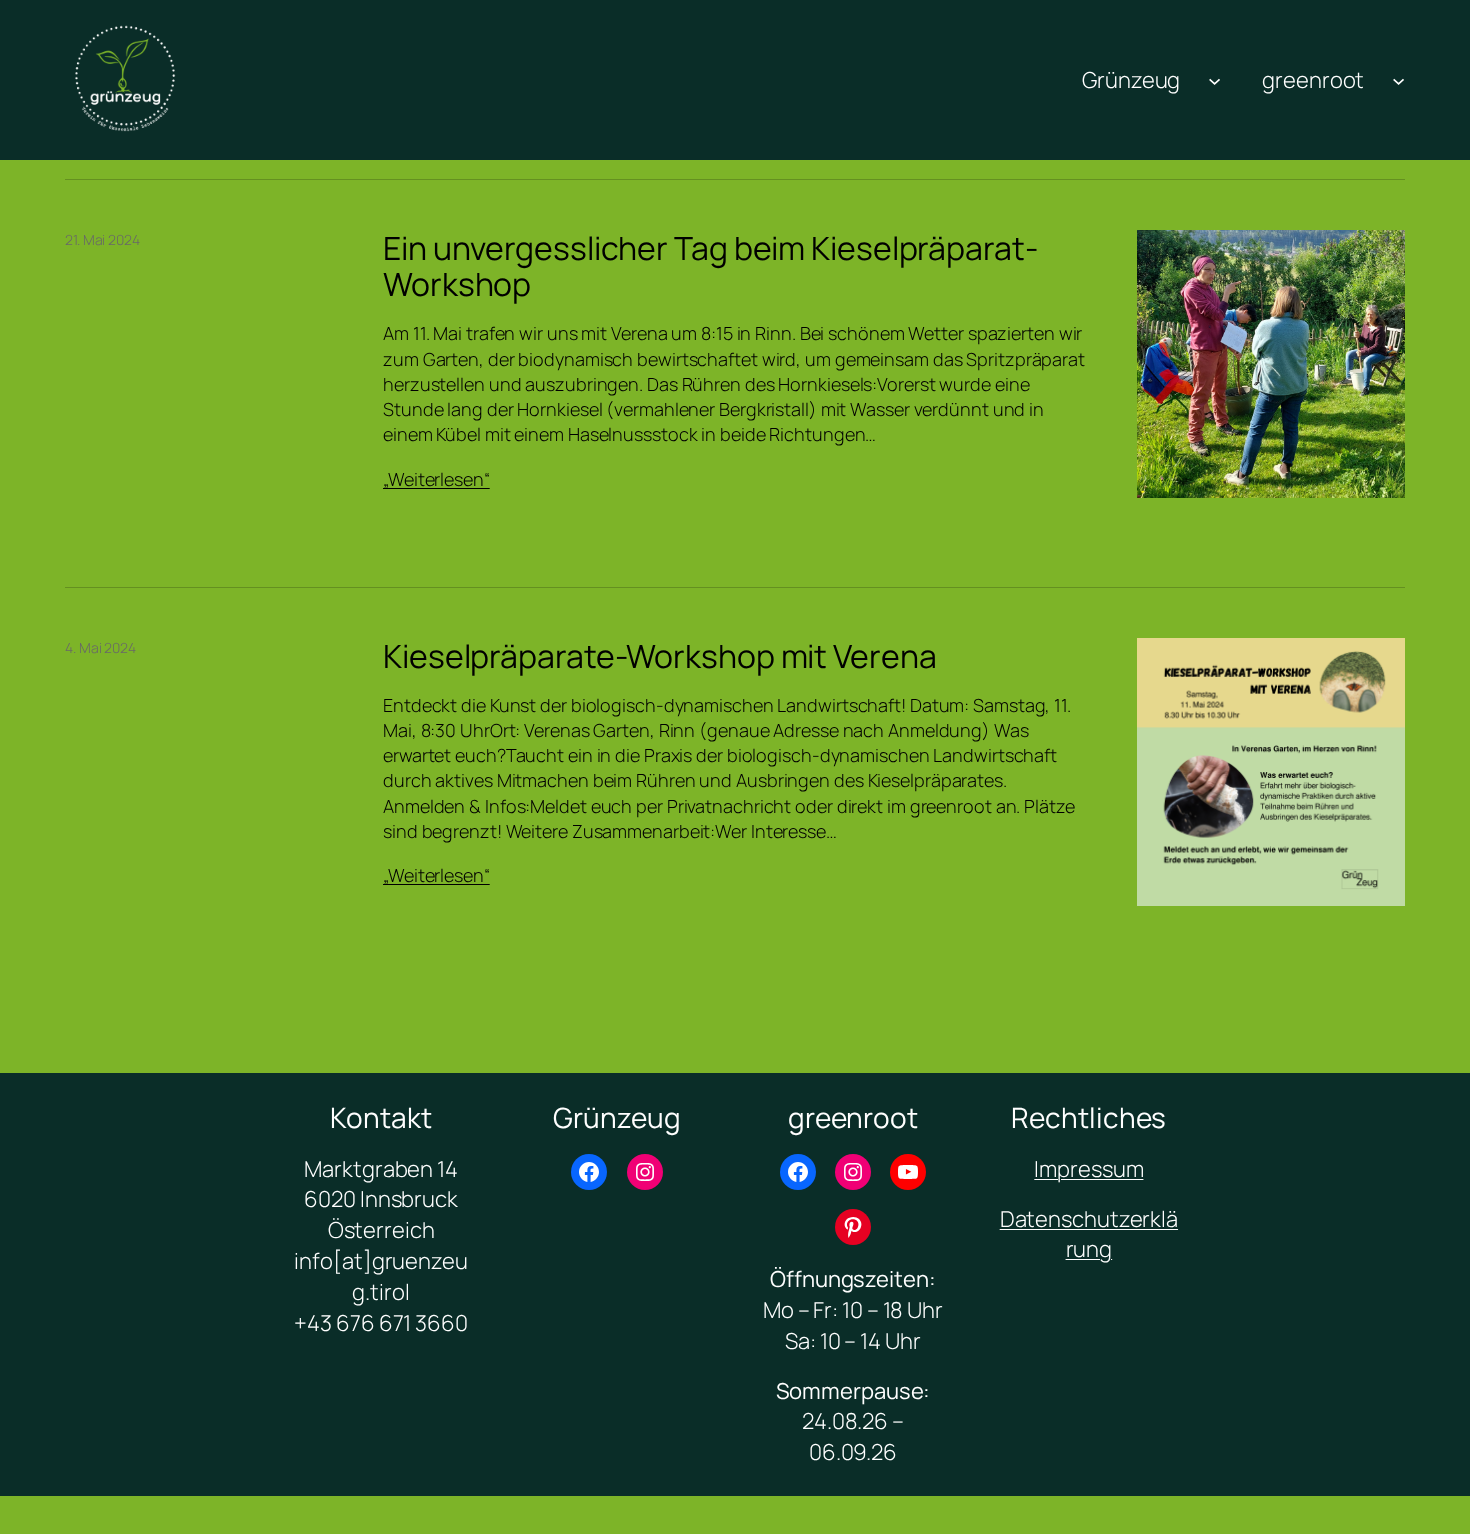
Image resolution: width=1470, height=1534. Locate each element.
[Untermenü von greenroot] (1398, 79)
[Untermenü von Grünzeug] (1214, 79)
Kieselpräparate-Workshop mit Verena (660, 656)
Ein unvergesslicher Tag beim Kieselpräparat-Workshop (710, 266)
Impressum (1088, 1169)
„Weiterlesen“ (436, 479)
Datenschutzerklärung (1089, 1234)
